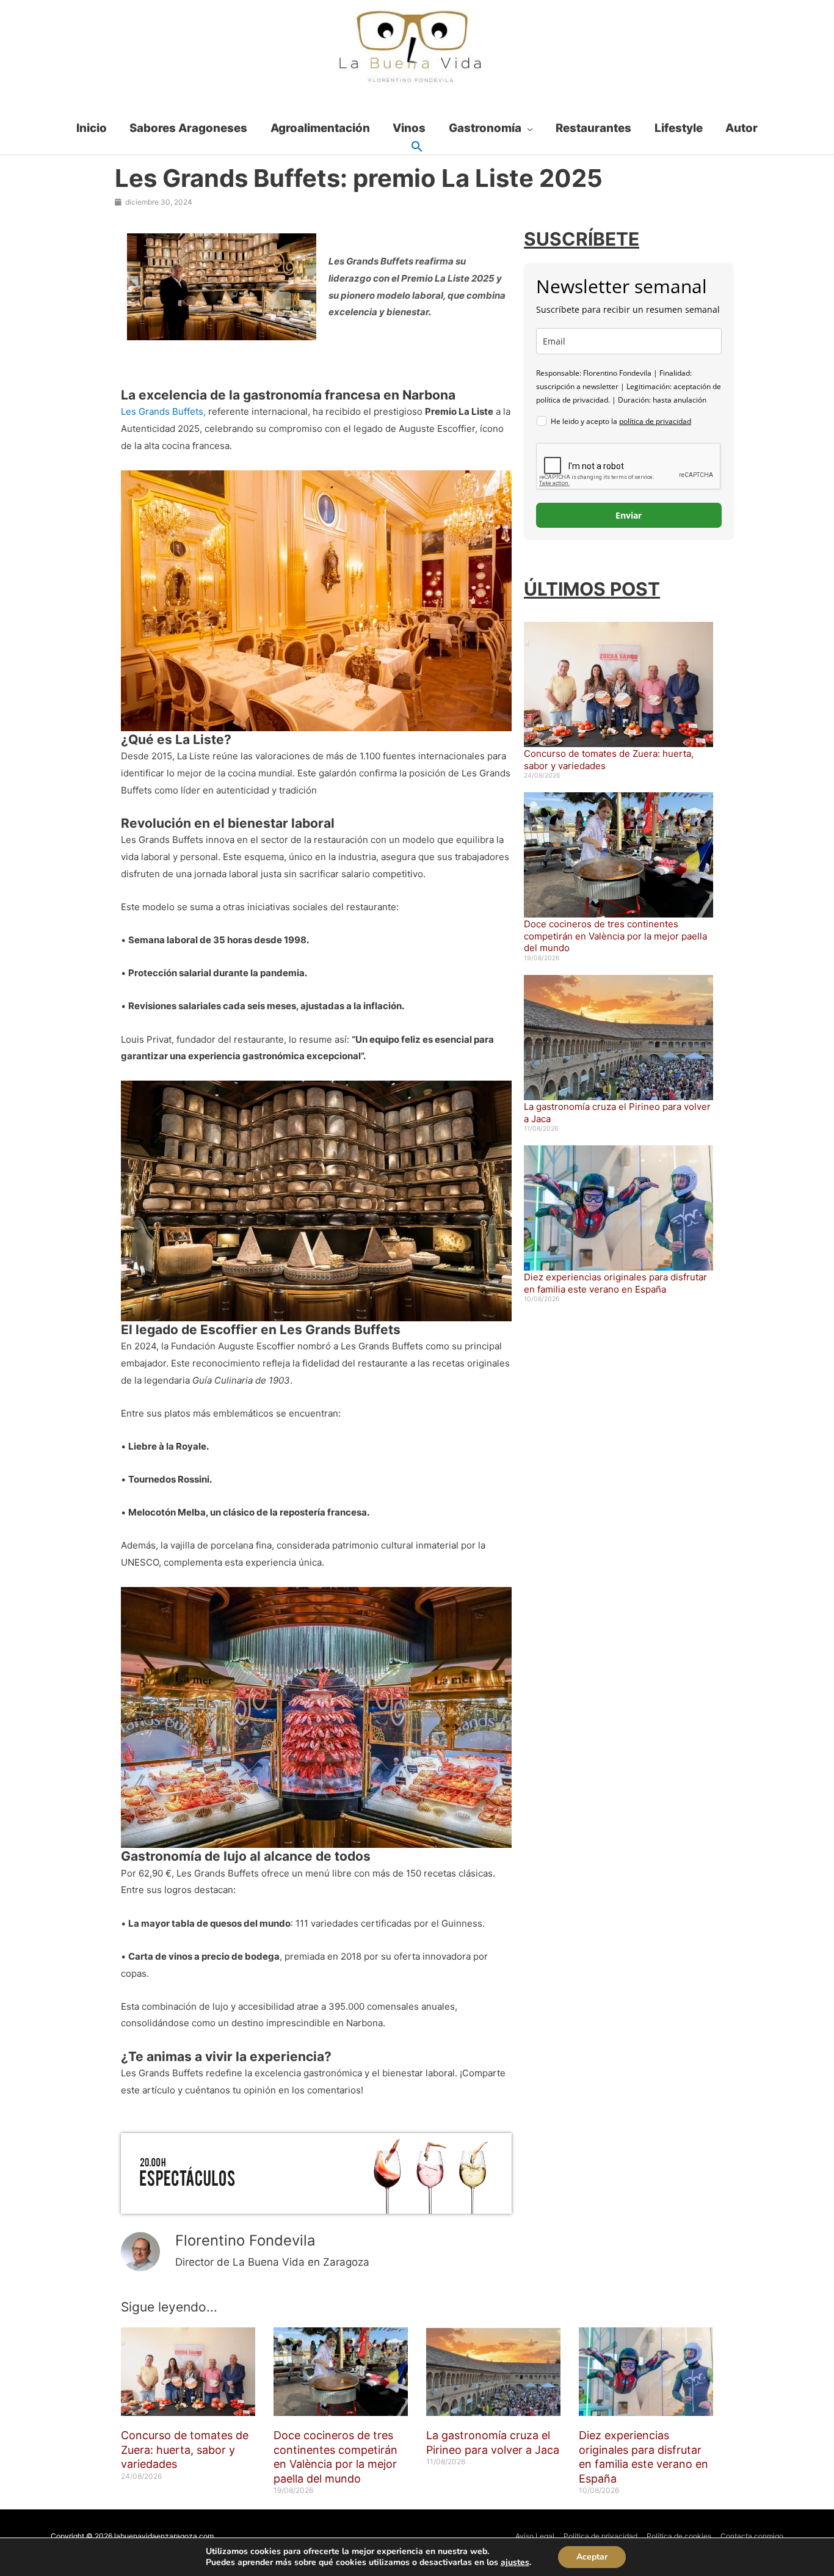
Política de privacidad (600, 2536)
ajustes (515, 2563)
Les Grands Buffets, (163, 411)
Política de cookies (679, 2536)
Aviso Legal (535, 2536)
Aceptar (592, 2557)
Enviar (629, 515)
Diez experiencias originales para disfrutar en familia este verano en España (615, 1283)
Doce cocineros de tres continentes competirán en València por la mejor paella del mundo (615, 936)
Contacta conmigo (752, 2536)
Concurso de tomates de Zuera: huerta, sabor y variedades (185, 2450)
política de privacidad (655, 421)
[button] (417, 147)
